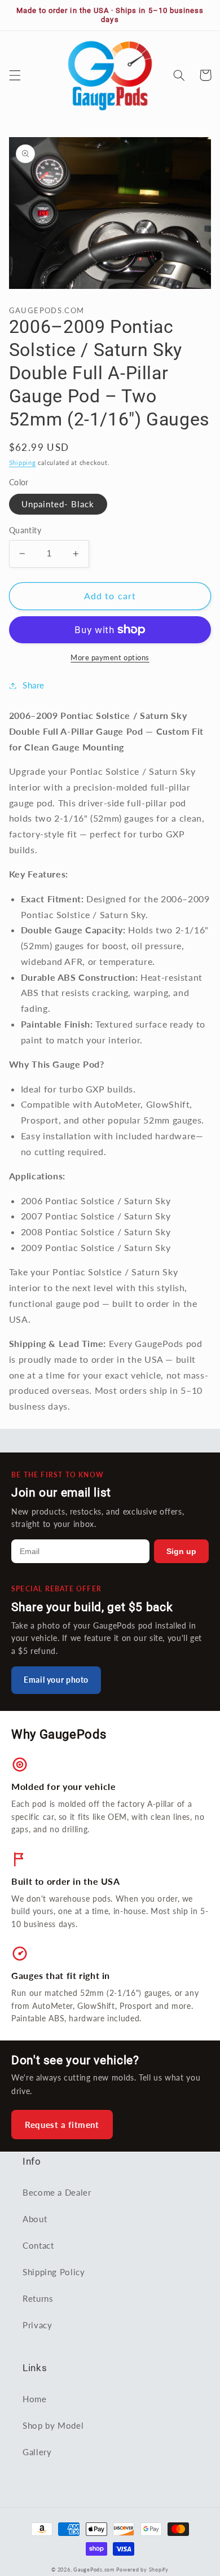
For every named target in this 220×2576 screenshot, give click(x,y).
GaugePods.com (94, 2570)
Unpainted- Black (58, 504)
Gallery (37, 2452)
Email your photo (56, 1680)
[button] (15, 75)
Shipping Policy (54, 2272)
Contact (38, 2245)
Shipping (23, 463)
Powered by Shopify (142, 2570)
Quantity (25, 530)
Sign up (181, 1551)
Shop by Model (53, 2425)
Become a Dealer (57, 2192)
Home (35, 2399)
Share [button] (34, 685)
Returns (38, 2298)
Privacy (37, 2325)
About (35, 2219)
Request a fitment (62, 2125)
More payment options (110, 658)
